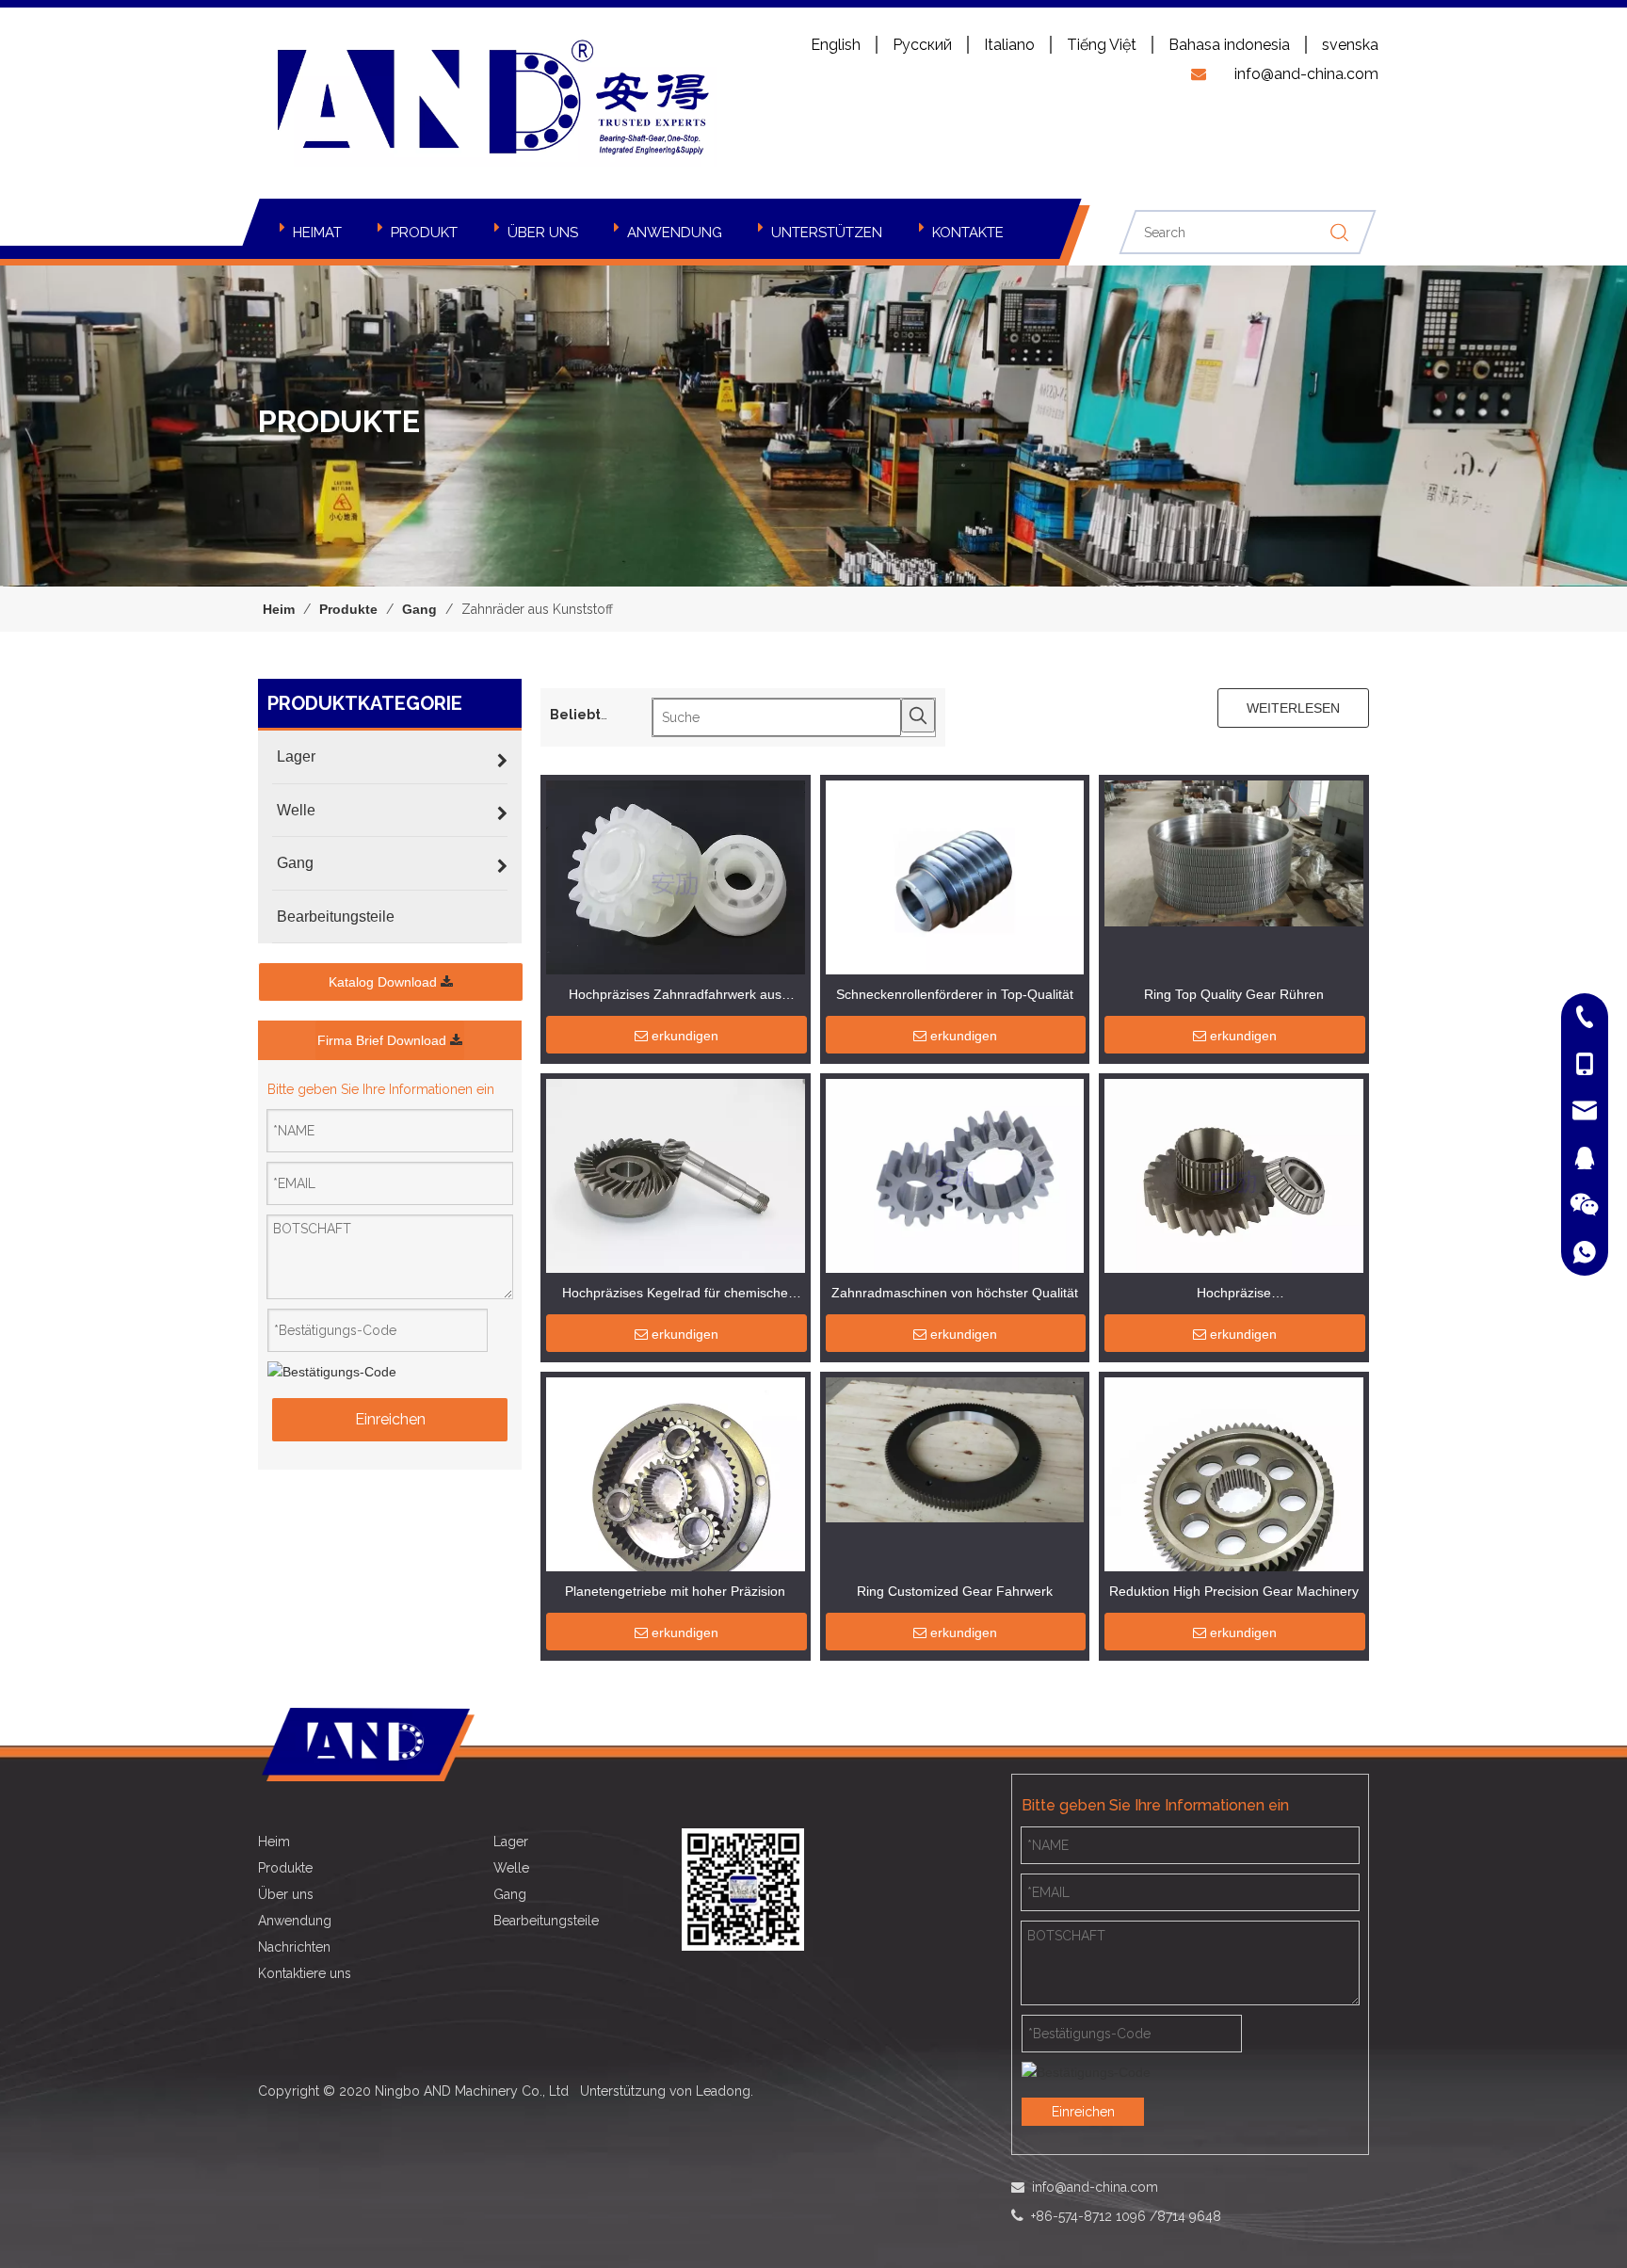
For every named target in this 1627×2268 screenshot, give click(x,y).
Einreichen (390, 1419)
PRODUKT (424, 233)
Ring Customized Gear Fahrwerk (955, 1591)
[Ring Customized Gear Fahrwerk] (955, 1449)
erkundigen (685, 1036)
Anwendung (295, 1921)
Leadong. (725, 2091)
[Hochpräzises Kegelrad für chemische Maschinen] (676, 1195)
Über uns (286, 1894)
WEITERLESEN (1293, 708)
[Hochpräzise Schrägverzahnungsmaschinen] (1234, 1180)
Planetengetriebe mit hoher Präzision (675, 1591)
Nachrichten (294, 1947)
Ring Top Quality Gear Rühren (1234, 994)
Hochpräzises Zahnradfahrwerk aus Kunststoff (675, 997)
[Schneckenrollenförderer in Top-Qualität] (955, 881)
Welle (511, 1868)
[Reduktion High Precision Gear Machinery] (1234, 1498)
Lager (511, 1842)
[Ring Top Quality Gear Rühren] (1234, 852)
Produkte (285, 1868)
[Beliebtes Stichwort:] (918, 716)
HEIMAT (317, 233)
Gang (510, 1894)
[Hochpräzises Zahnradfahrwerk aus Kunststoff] (676, 881)
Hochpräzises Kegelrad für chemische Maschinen (675, 1295)
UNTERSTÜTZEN (827, 233)
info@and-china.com (1093, 2187)
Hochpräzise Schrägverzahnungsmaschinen (1234, 1295)
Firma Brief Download (384, 1040)
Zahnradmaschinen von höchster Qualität (955, 1293)
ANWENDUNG (675, 233)
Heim (274, 1842)
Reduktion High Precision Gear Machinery (1234, 1591)
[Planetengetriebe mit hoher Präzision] (676, 1505)
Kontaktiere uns (305, 1973)
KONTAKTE (968, 233)
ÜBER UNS (543, 233)
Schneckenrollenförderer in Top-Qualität (955, 994)
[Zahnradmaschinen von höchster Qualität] (955, 1175)
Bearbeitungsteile (546, 1921)
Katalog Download (385, 982)
